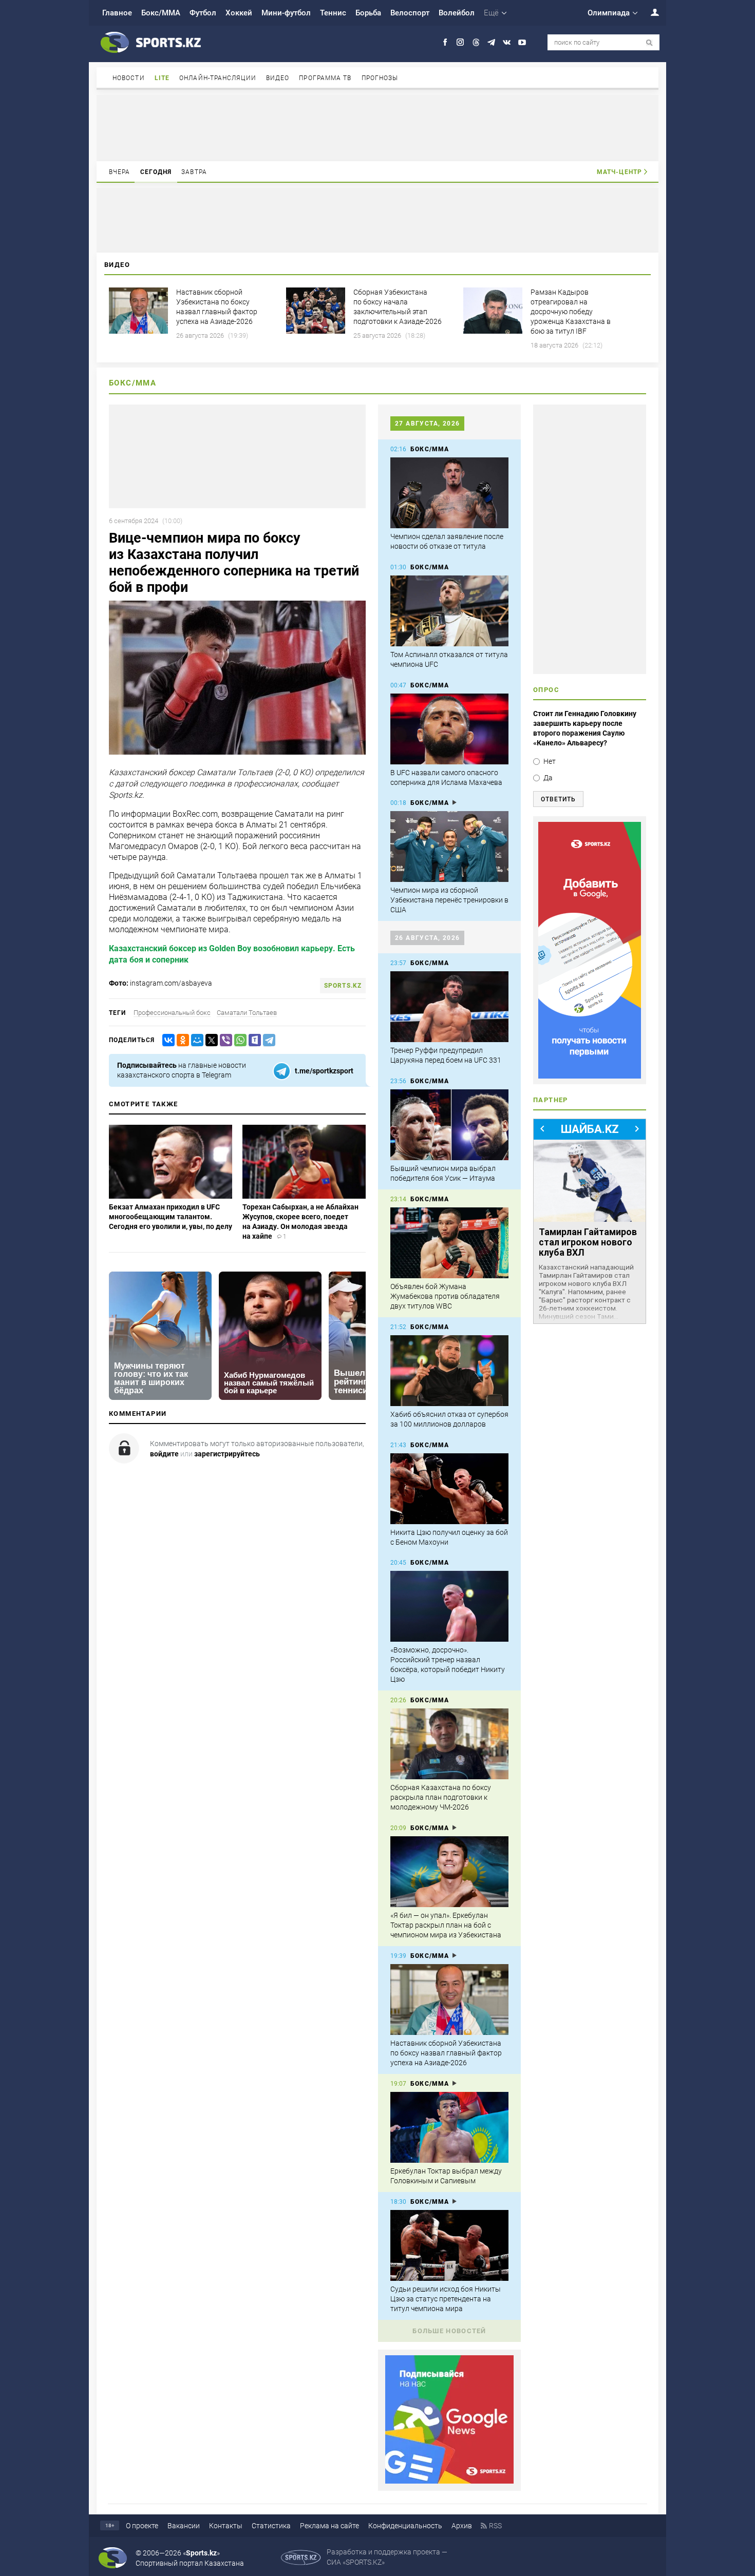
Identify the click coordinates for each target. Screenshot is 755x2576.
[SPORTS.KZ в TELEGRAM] (491, 42)
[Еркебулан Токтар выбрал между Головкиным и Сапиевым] (449, 2127)
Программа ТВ (325, 78)
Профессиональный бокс (172, 1013)
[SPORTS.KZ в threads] (476, 42)
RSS (495, 2526)
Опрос (546, 690)
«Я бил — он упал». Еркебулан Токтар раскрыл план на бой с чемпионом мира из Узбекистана (446, 1925)
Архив (462, 2526)
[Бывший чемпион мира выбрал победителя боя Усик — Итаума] (449, 1125)
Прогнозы (380, 78)
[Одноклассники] (181, 1040)
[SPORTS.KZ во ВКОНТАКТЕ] (507, 42)
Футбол (203, 13)
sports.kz (343, 986)
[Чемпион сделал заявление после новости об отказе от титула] (449, 493)
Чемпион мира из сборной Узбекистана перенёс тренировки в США (449, 900)
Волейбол (457, 13)
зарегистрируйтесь (227, 1454)
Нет (550, 761)
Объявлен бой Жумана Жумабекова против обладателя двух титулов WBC (445, 1296)
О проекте (142, 2526)
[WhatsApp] (238, 1040)
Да (548, 778)
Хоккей (239, 13)
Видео (278, 78)
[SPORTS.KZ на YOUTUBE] (522, 42)
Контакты (226, 2526)
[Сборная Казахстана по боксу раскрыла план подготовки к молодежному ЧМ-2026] (449, 1744)
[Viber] (224, 1040)
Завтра (194, 172)
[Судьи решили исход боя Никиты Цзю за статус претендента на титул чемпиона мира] (449, 2245)
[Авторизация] (649, 12)
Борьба (368, 13)
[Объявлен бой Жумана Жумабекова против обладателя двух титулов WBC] (449, 1243)
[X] (210, 1040)
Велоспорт (410, 13)
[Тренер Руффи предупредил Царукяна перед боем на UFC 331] (449, 1007)
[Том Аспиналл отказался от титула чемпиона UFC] (449, 611)
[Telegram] (267, 1040)
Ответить (558, 799)
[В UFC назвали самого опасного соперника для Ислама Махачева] (449, 729)
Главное (117, 13)
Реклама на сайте (329, 2526)
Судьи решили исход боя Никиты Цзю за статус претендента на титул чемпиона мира (446, 2299)
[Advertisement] (377, 127)
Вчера (120, 172)
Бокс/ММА (161, 13)
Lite (162, 78)
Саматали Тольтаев (247, 1013)
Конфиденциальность (405, 2526)
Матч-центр (619, 172)
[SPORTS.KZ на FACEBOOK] (445, 42)
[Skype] (253, 1040)
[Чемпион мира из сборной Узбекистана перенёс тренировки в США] (449, 847)
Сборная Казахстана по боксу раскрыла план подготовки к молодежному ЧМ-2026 (441, 1797)
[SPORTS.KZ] (590, 950)
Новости (129, 78)
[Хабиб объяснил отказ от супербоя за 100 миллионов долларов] (449, 1371)
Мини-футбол (286, 13)
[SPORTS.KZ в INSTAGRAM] (460, 42)
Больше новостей (449, 2331)
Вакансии (184, 2526)
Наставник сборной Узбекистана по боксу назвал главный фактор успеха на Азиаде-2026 (446, 2053)
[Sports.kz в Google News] (449, 2481)
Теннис (333, 13)
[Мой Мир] (195, 1040)
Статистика (271, 2526)
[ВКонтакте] (166, 1040)
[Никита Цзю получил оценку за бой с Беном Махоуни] (449, 1489)
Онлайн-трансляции (218, 78)
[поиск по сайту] (649, 43)
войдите (164, 1454)
